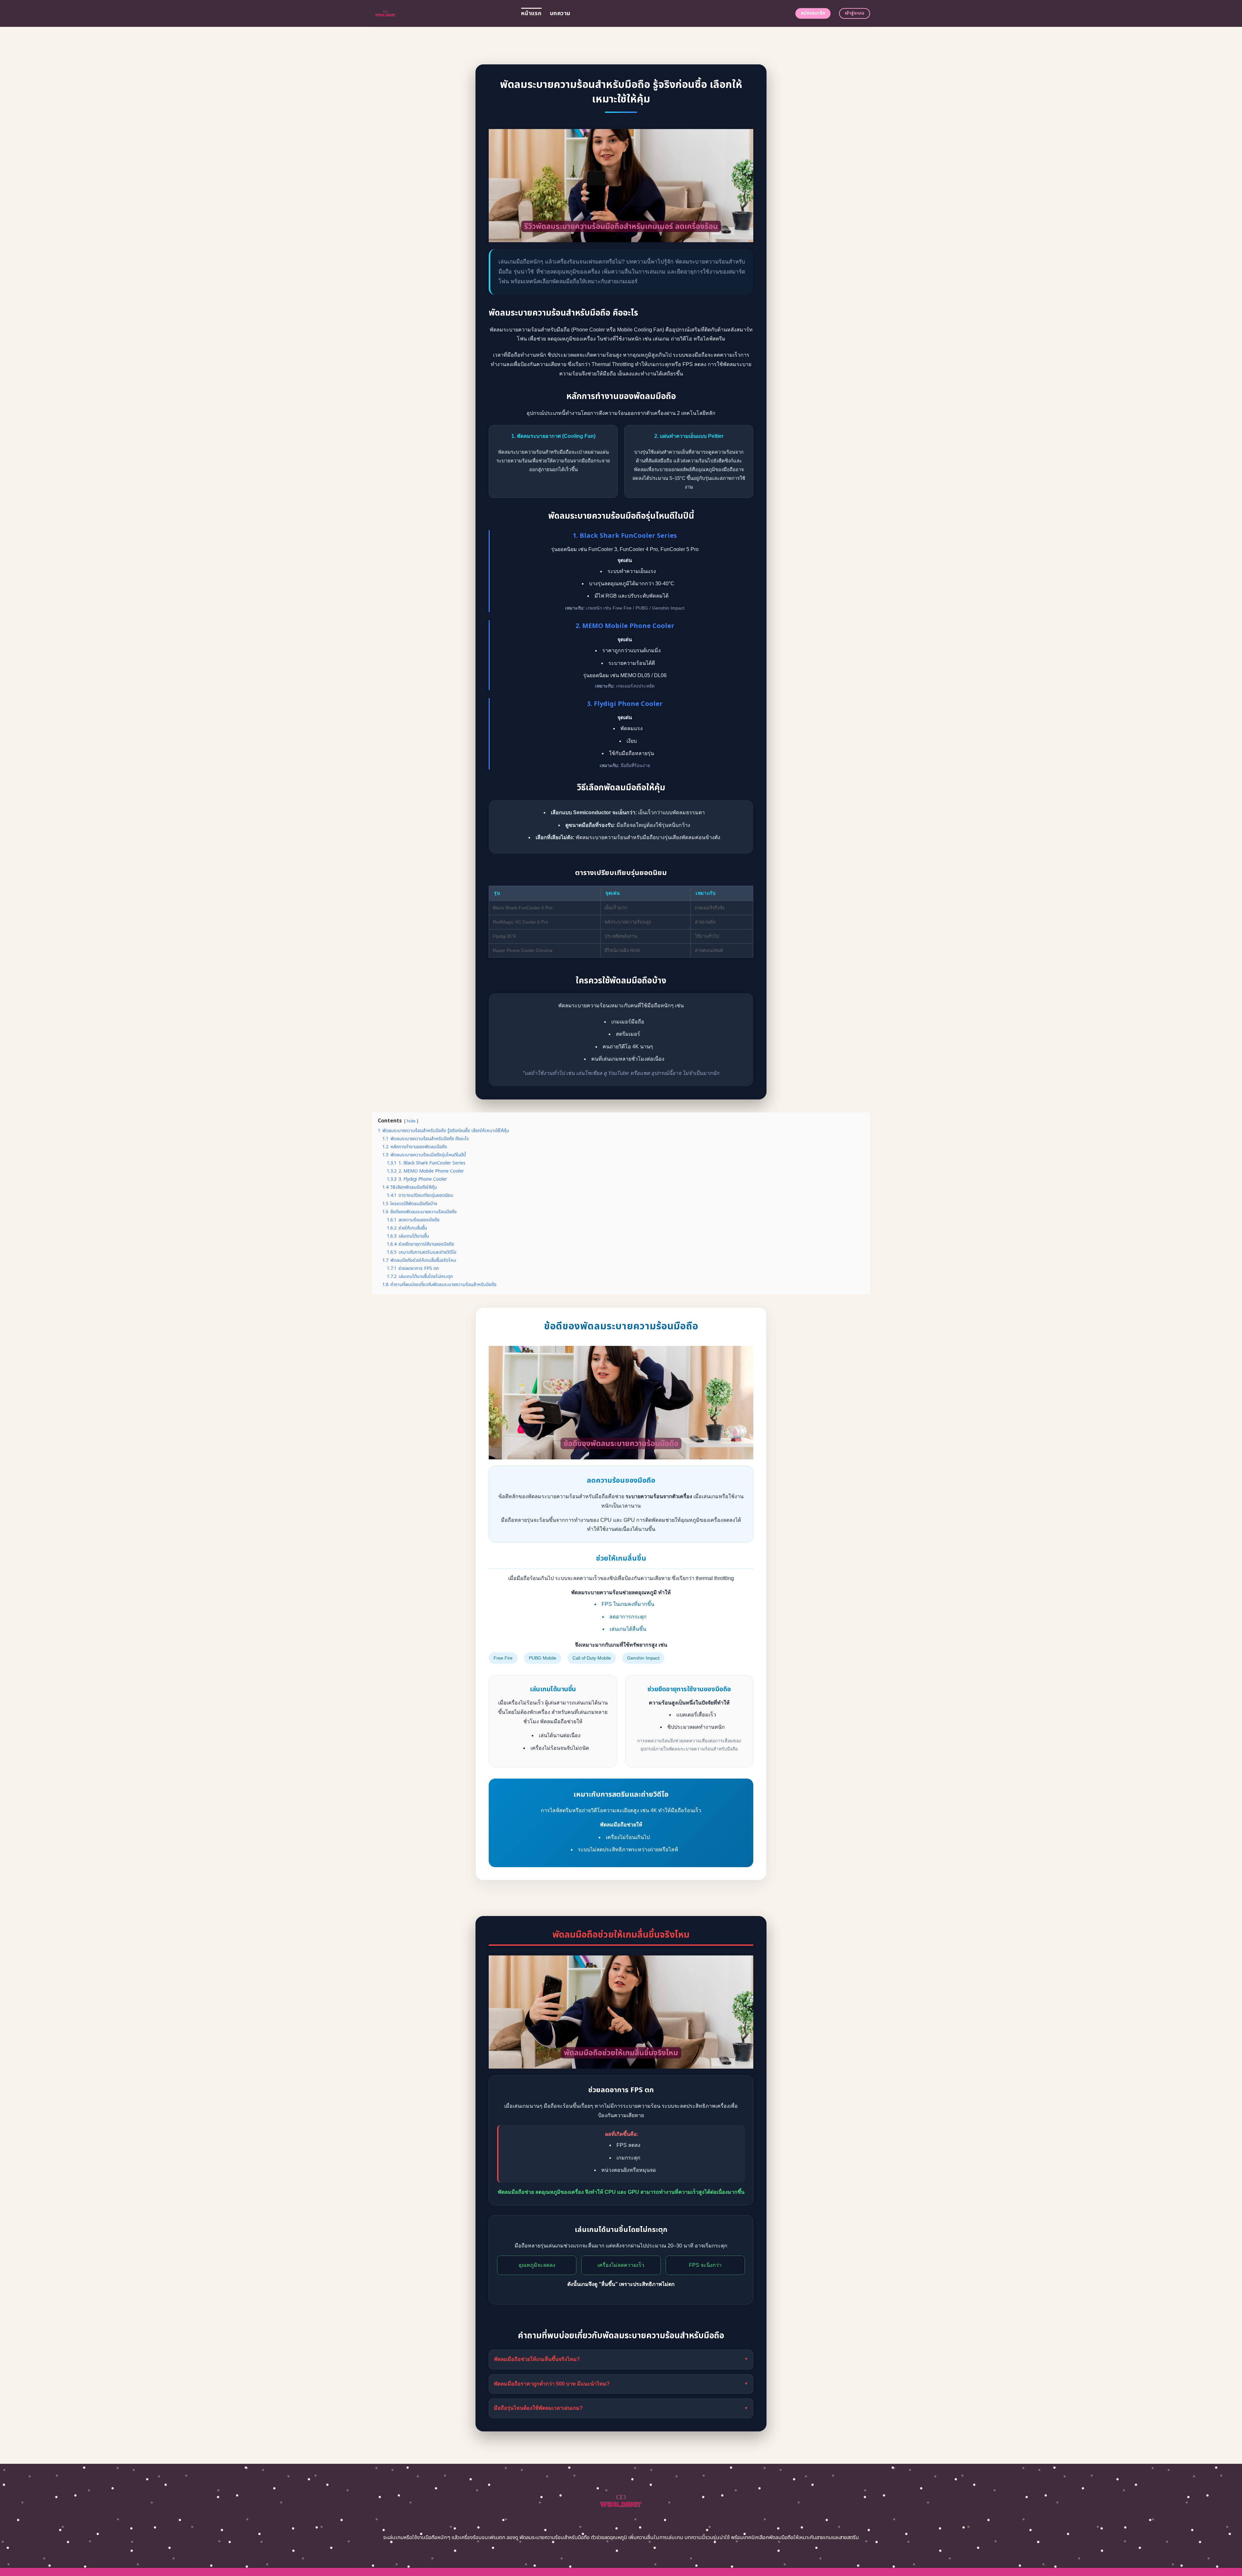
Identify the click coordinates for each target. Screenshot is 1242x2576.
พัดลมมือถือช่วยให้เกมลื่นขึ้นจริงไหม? (621, 2359)
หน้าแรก (531, 13)
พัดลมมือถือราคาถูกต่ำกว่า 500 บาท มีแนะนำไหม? (621, 2384)
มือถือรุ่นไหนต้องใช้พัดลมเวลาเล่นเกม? (621, 2408)
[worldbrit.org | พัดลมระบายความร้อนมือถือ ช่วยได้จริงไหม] (442, 13)
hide (411, 1121)
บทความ (560, 13)
